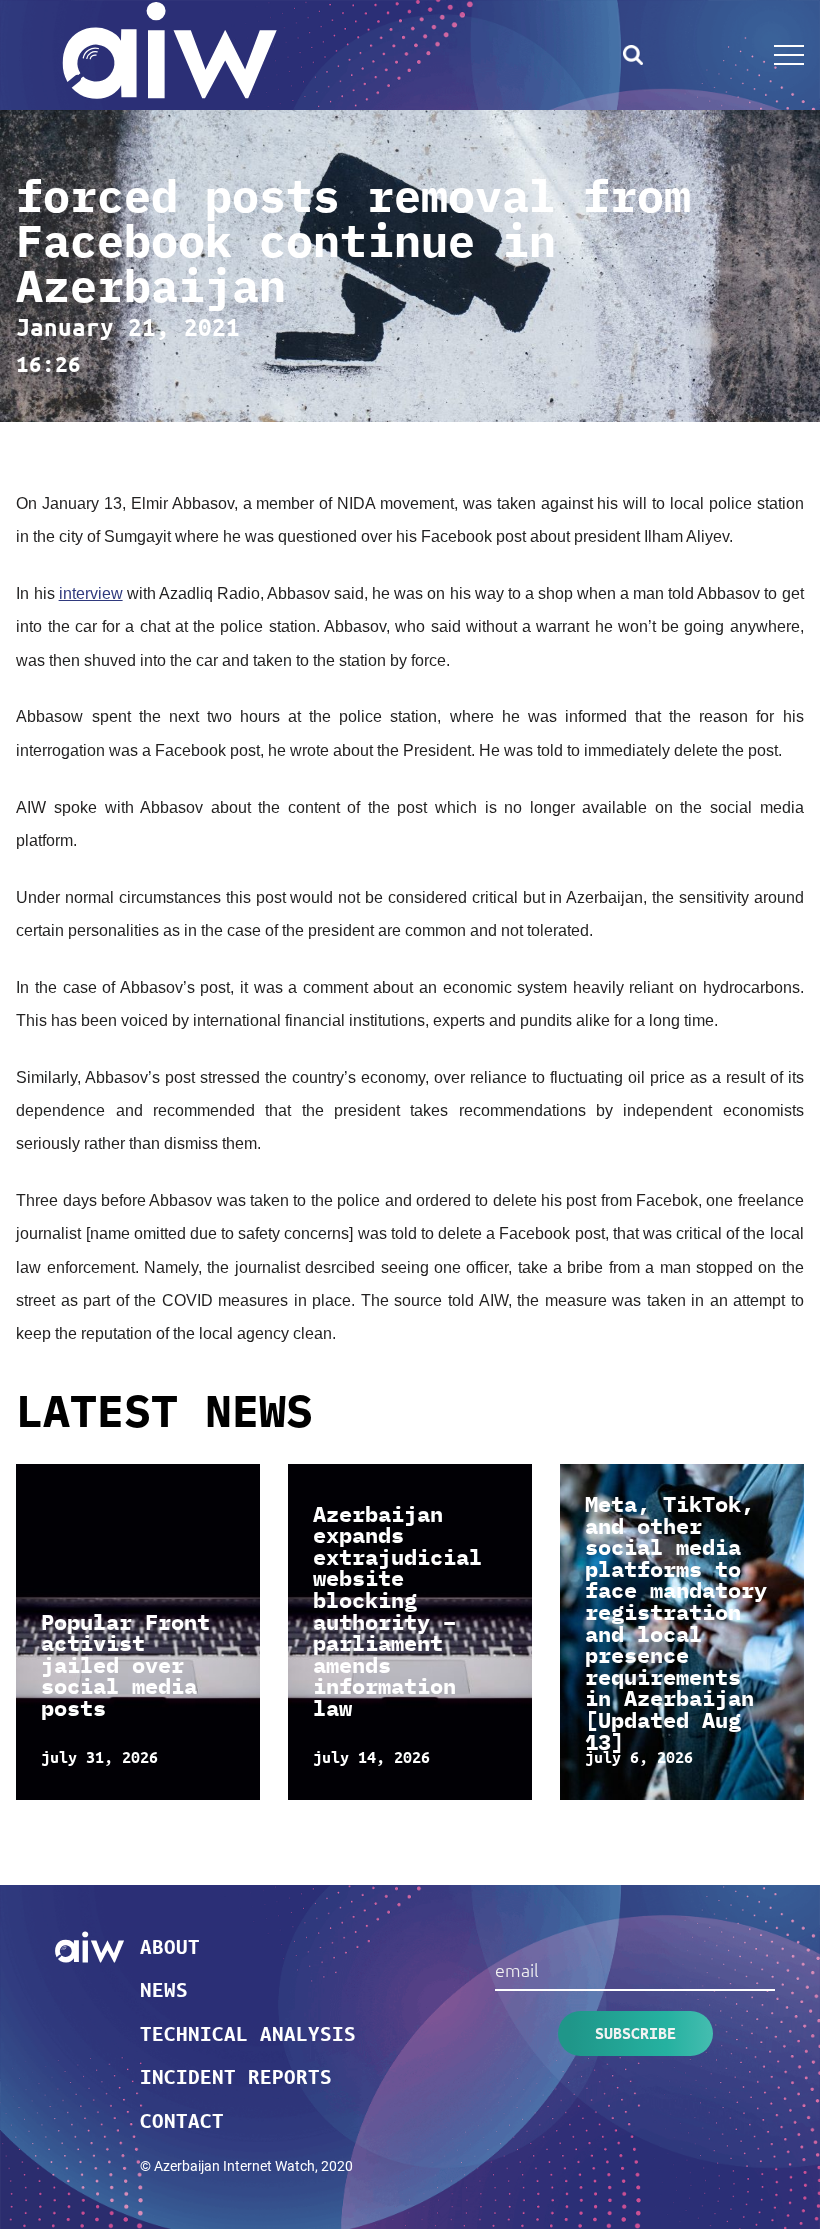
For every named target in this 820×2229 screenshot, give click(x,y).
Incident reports (236, 2076)
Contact (182, 2120)
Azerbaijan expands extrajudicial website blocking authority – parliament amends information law (397, 1611)
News (164, 1989)
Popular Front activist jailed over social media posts (125, 1665)
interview (91, 593)
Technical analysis (248, 2033)
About (170, 1946)
